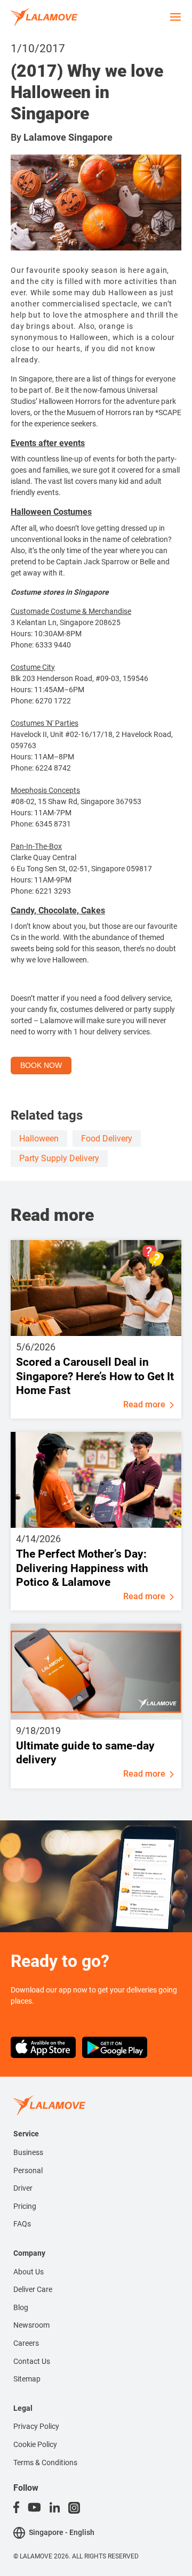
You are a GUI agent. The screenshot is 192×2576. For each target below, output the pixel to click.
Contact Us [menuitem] (32, 2361)
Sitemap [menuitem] (27, 2379)
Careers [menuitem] (26, 2343)
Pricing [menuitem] (25, 2206)
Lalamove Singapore (68, 137)
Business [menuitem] (28, 2152)
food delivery (107, 1139)
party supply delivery (59, 1158)
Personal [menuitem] (28, 2170)
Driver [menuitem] (23, 2188)
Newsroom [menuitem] (31, 2325)
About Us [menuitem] (29, 2272)
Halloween (39, 1139)
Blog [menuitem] (21, 2307)
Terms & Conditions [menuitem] (45, 2462)
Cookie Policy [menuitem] (35, 2444)
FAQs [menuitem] (22, 2224)
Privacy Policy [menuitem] (36, 2426)
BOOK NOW (41, 1065)
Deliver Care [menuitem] (33, 2289)
